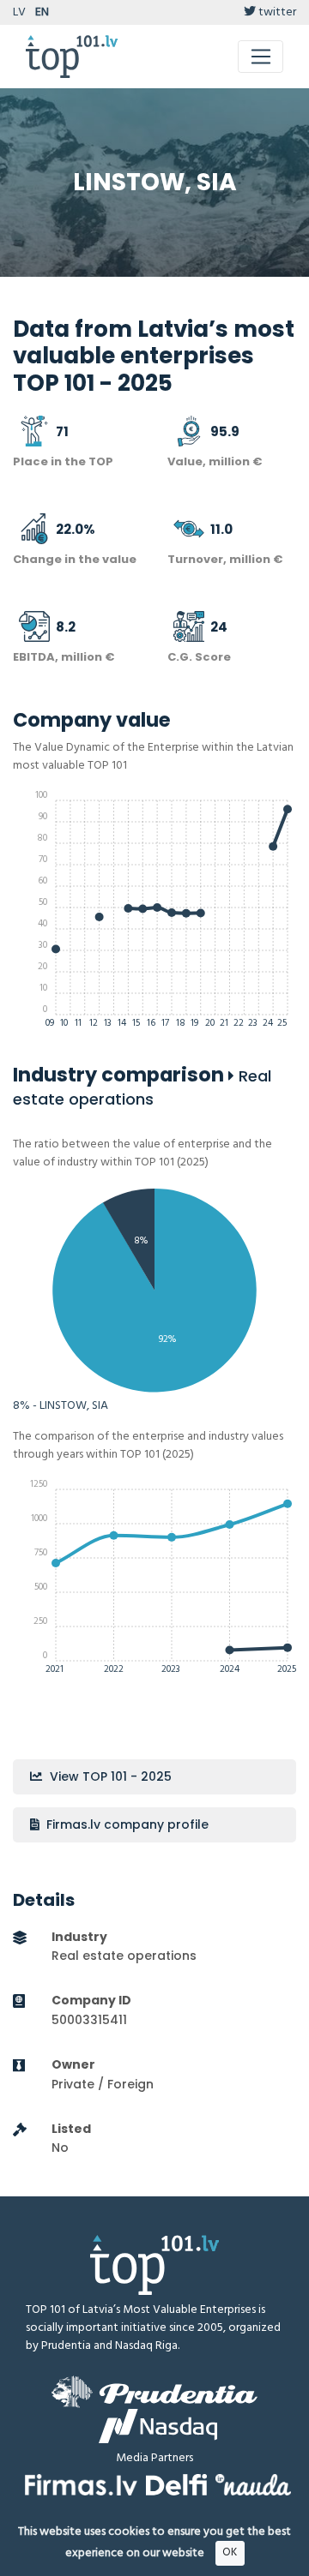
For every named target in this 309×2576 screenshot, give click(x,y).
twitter (276, 12)
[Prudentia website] (154, 2392)
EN (42, 12)
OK (230, 2552)
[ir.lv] (253, 2485)
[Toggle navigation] (261, 57)
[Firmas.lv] (81, 2485)
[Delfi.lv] (176, 2485)
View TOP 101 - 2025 (109, 1776)
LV (19, 12)
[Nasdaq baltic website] (158, 2426)
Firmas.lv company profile (126, 1824)
